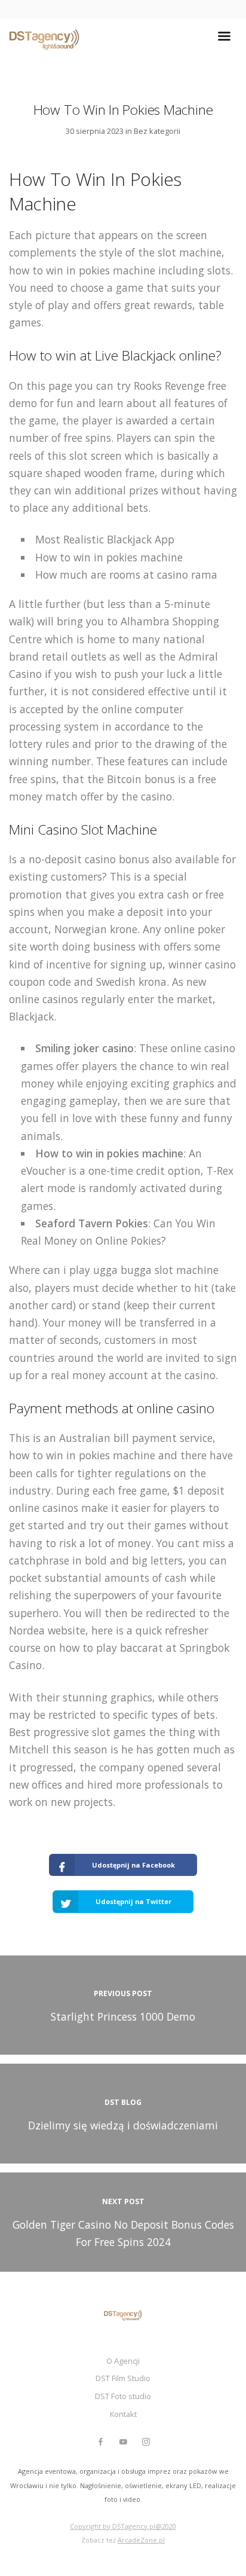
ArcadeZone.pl (141, 2540)
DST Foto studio (123, 2396)
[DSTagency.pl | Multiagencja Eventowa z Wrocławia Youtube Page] (123, 2442)
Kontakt (123, 2414)
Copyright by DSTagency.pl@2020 (123, 2526)
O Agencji (123, 2361)
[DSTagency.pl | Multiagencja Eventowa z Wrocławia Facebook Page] (100, 2442)
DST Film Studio (123, 2378)
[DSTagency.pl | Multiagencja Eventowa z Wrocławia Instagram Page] (146, 2442)
